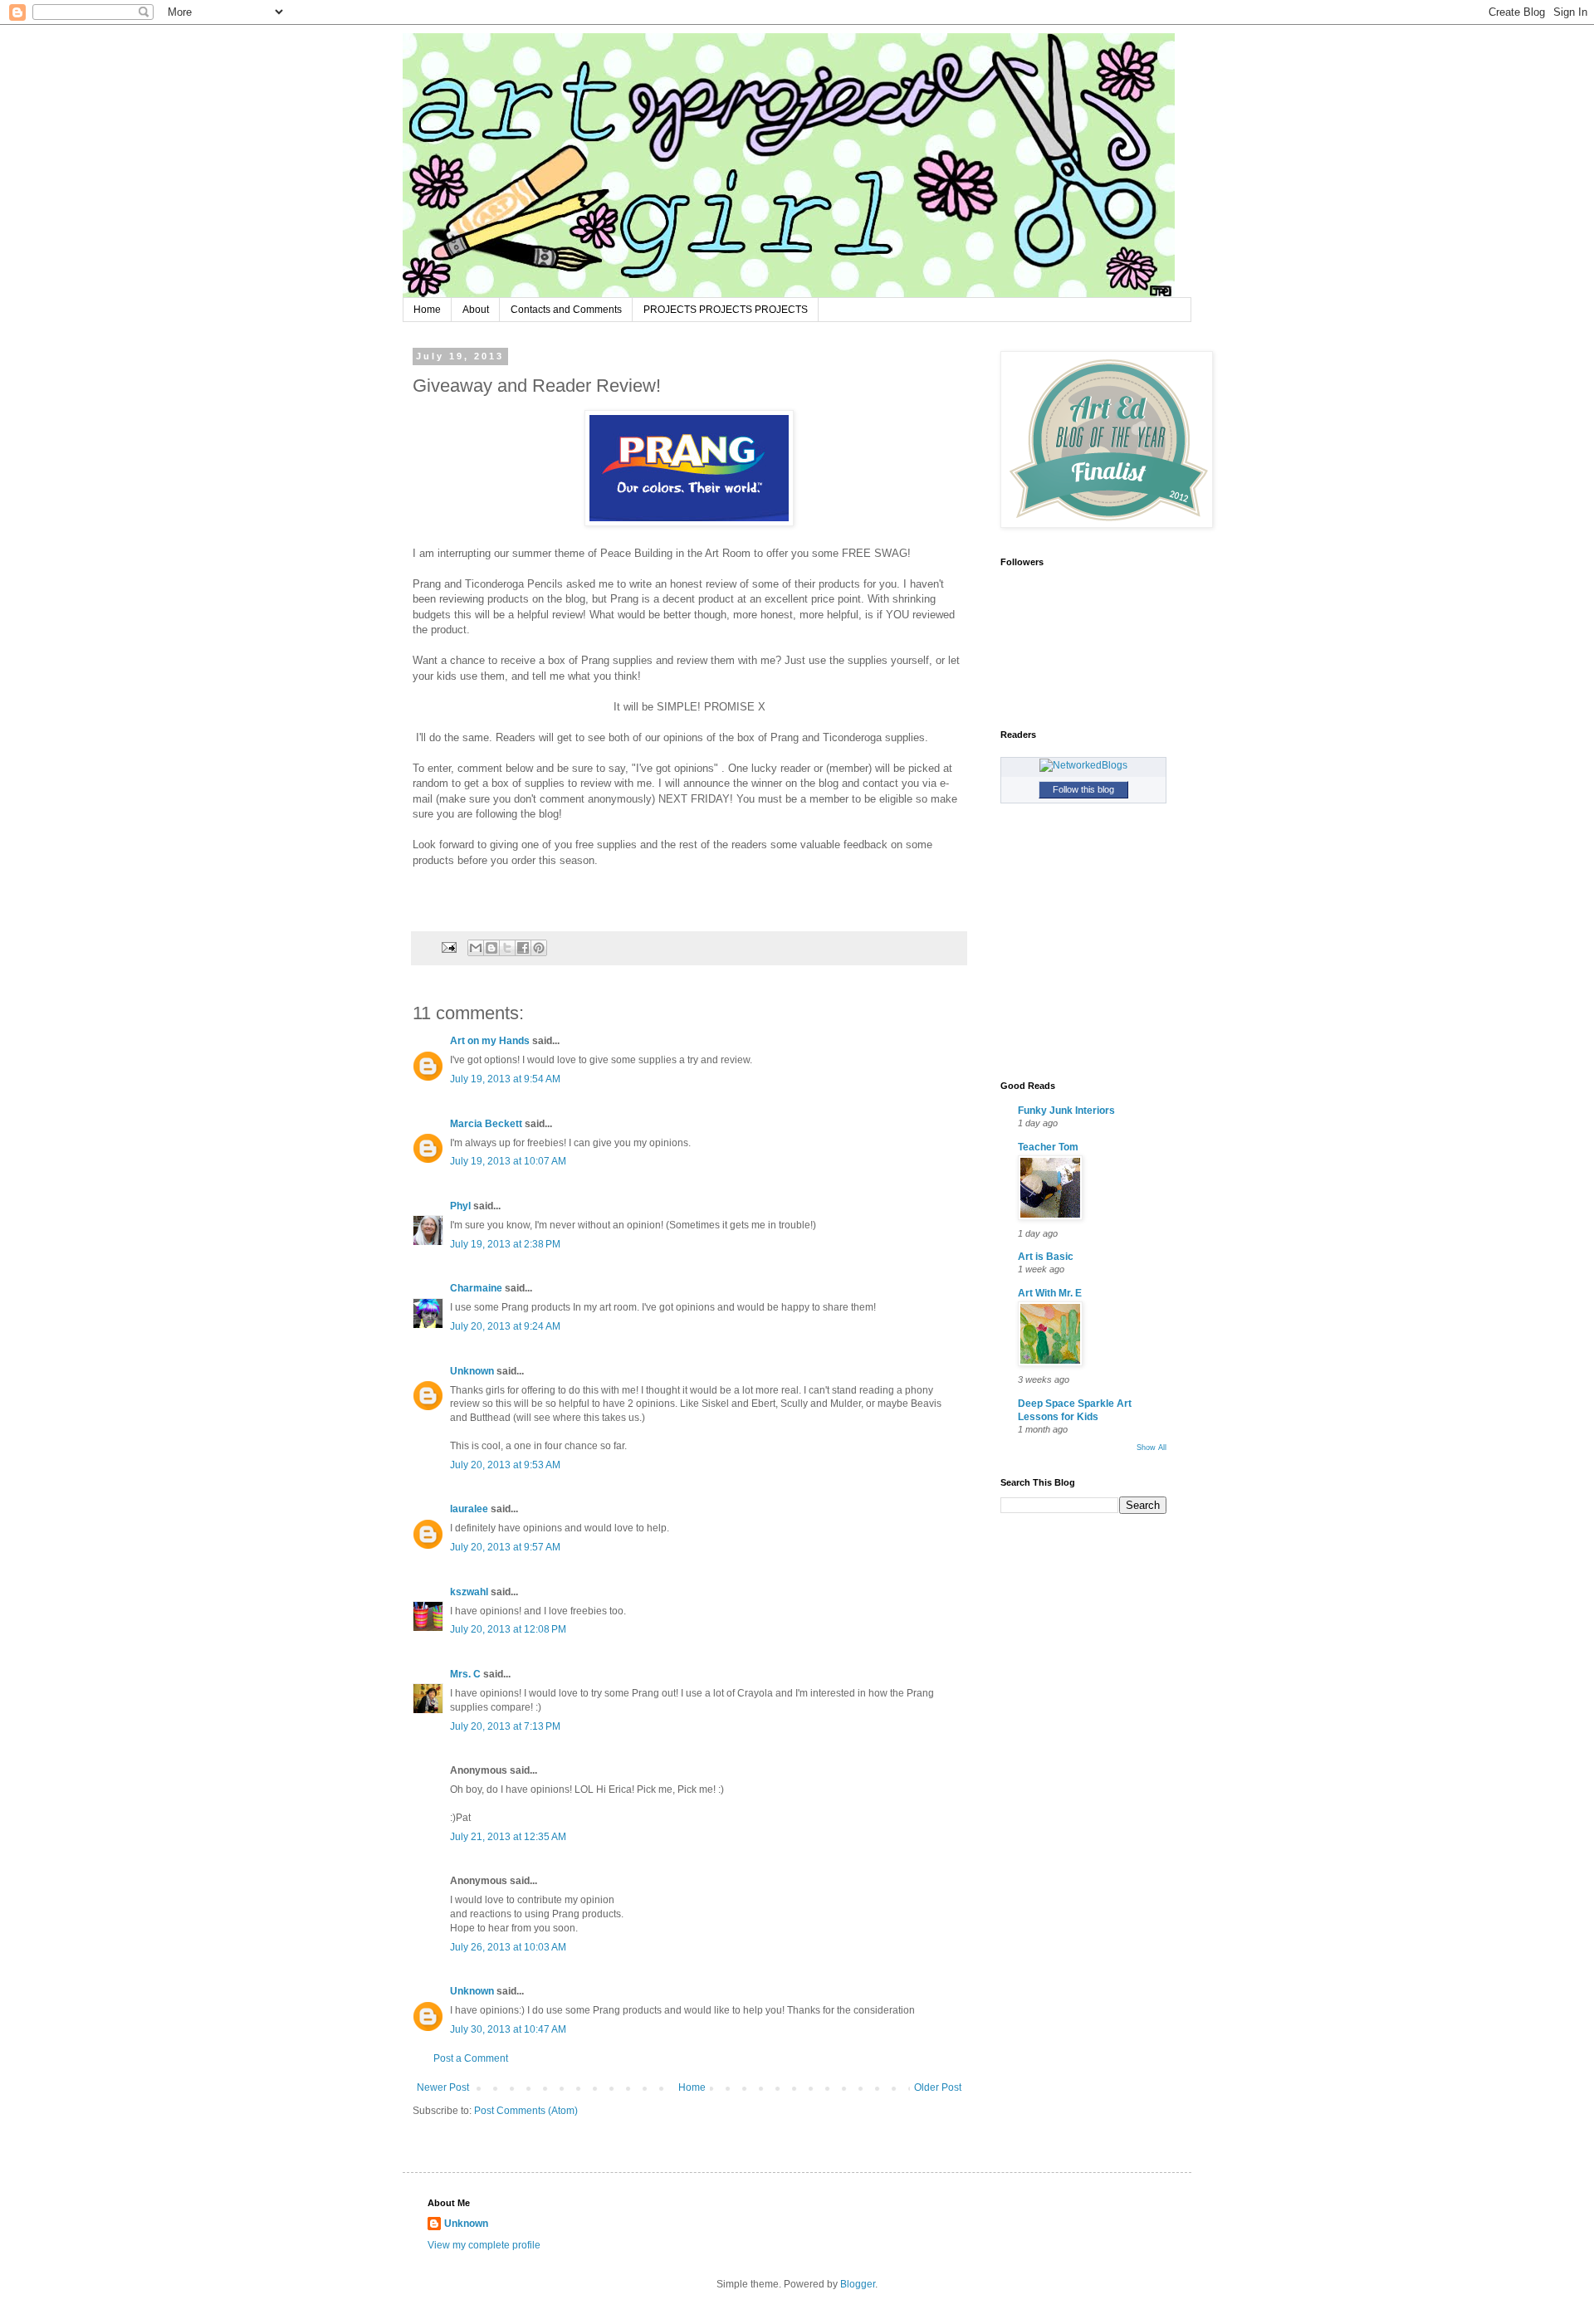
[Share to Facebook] (523, 948)
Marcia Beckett (486, 1124)
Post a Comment (471, 2058)
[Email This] (476, 948)
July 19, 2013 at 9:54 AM (505, 1079)
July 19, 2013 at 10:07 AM (508, 1161)
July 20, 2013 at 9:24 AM (505, 1326)
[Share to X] (507, 948)
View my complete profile (484, 2245)
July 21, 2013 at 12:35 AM (508, 1837)
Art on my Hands (490, 1041)
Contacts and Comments (566, 310)
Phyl (460, 1206)
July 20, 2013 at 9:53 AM (505, 1465)
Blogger (858, 2284)
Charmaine (476, 1288)
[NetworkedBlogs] (1083, 765)
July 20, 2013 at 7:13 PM (505, 1726)
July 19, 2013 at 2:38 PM (505, 1244)
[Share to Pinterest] (539, 948)
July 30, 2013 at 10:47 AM (508, 2029)
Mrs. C (465, 1674)
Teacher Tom (1048, 1147)
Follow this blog (1083, 789)
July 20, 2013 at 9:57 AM (505, 1547)
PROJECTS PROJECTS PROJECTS (726, 310)
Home (427, 310)
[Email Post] (448, 947)
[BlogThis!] (491, 948)
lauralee (469, 1509)
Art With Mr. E (1050, 1293)
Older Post (938, 2087)
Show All (1151, 1448)
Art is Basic (1046, 1257)
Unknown (472, 1371)
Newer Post (443, 2087)
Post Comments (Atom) (526, 2111)
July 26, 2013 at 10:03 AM (508, 1947)
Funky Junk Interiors (1066, 1111)
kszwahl (469, 1592)
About (476, 310)
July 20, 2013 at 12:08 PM (508, 1629)
